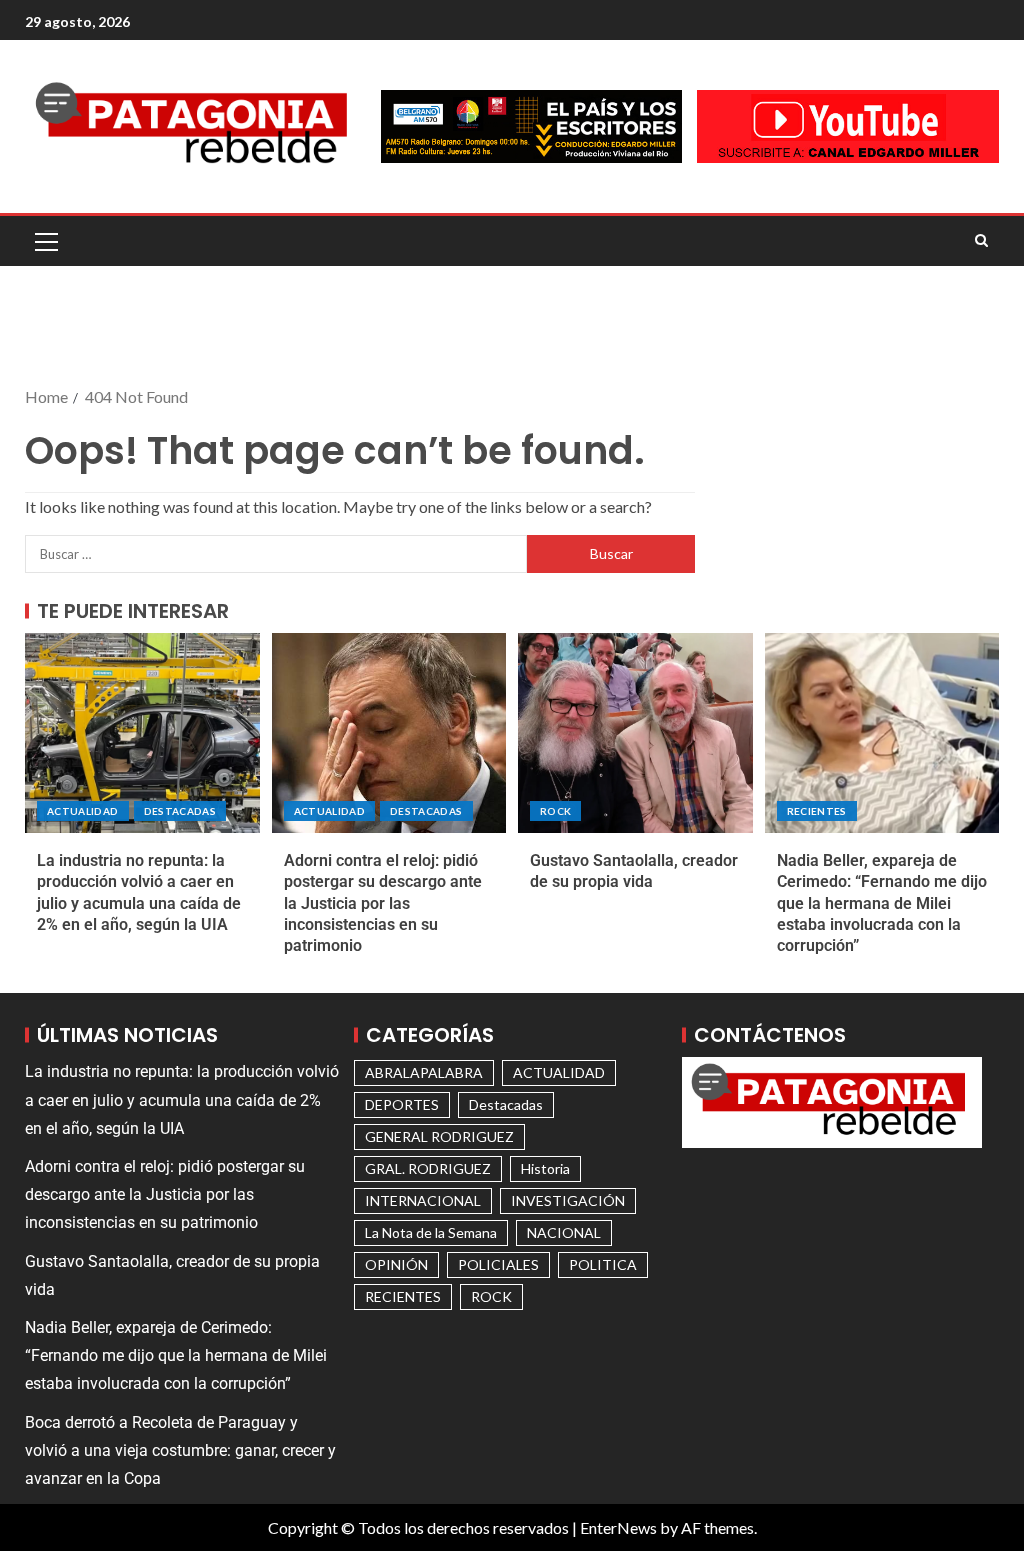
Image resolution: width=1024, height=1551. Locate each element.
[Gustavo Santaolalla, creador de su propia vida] (635, 733)
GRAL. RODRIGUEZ (428, 1168)
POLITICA (603, 1264)
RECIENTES (817, 811)
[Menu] (45, 241)
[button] (45, 241)
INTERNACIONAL (423, 1200)
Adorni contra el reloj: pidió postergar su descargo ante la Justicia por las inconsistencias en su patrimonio (383, 903)
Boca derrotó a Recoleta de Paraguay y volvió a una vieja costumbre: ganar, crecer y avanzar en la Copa (180, 1450)
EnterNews (618, 1527)
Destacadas (180, 811)
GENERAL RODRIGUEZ (439, 1136)
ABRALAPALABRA (424, 1072)
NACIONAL (564, 1232)
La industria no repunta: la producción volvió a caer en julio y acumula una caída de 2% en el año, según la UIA (182, 1099)
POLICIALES (498, 1264)
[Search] (981, 241)
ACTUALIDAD (83, 811)
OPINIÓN (396, 1264)
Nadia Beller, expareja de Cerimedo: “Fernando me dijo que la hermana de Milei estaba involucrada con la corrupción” (882, 903)
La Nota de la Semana (431, 1232)
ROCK (555, 811)
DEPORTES (402, 1104)
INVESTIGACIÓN (568, 1200)
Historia (545, 1168)
